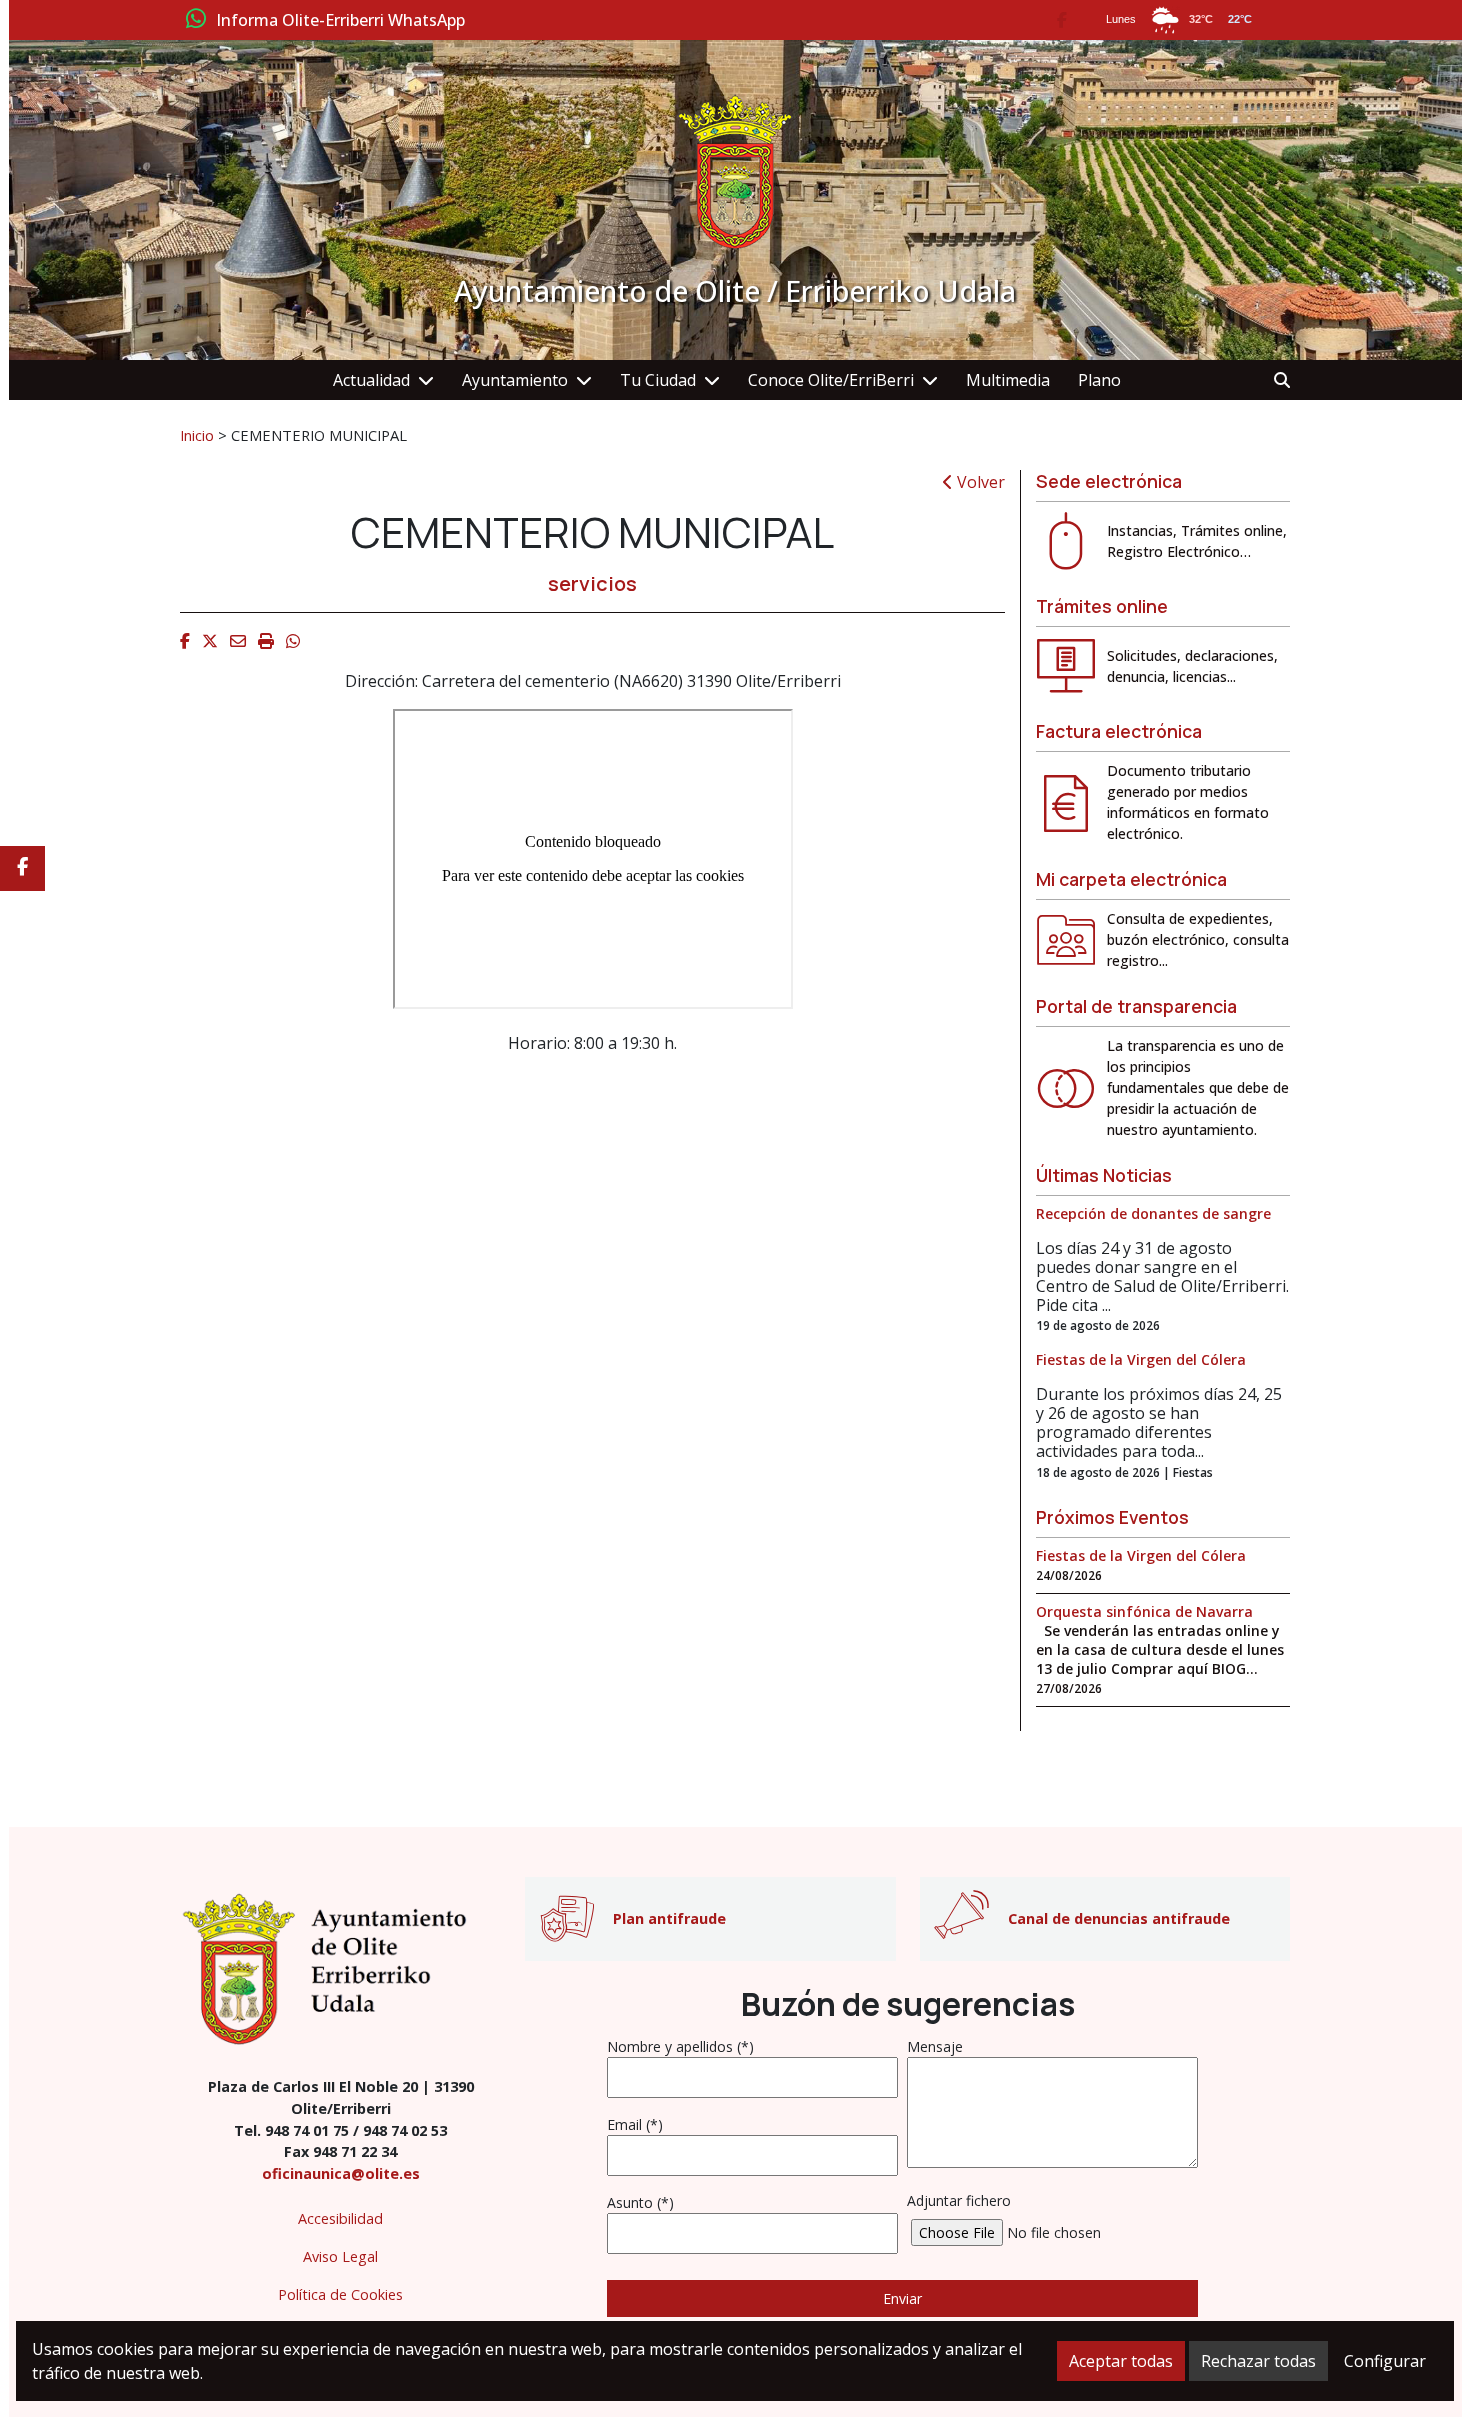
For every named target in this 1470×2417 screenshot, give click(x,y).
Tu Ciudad (658, 380)
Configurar (1385, 2361)
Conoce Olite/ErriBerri (831, 380)
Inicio (197, 435)
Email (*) (635, 2124)
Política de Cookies (340, 2294)
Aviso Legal (340, 2256)
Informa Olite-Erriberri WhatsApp (340, 21)
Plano (1099, 380)
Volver (979, 482)
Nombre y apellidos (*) (680, 2046)
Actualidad (371, 380)
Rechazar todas (1258, 2361)
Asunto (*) (640, 2202)
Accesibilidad (340, 2218)
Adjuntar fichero (959, 2200)
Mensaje (935, 2046)
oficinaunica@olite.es (341, 2173)
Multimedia (1008, 380)
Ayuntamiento (515, 380)
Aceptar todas (1121, 2361)
